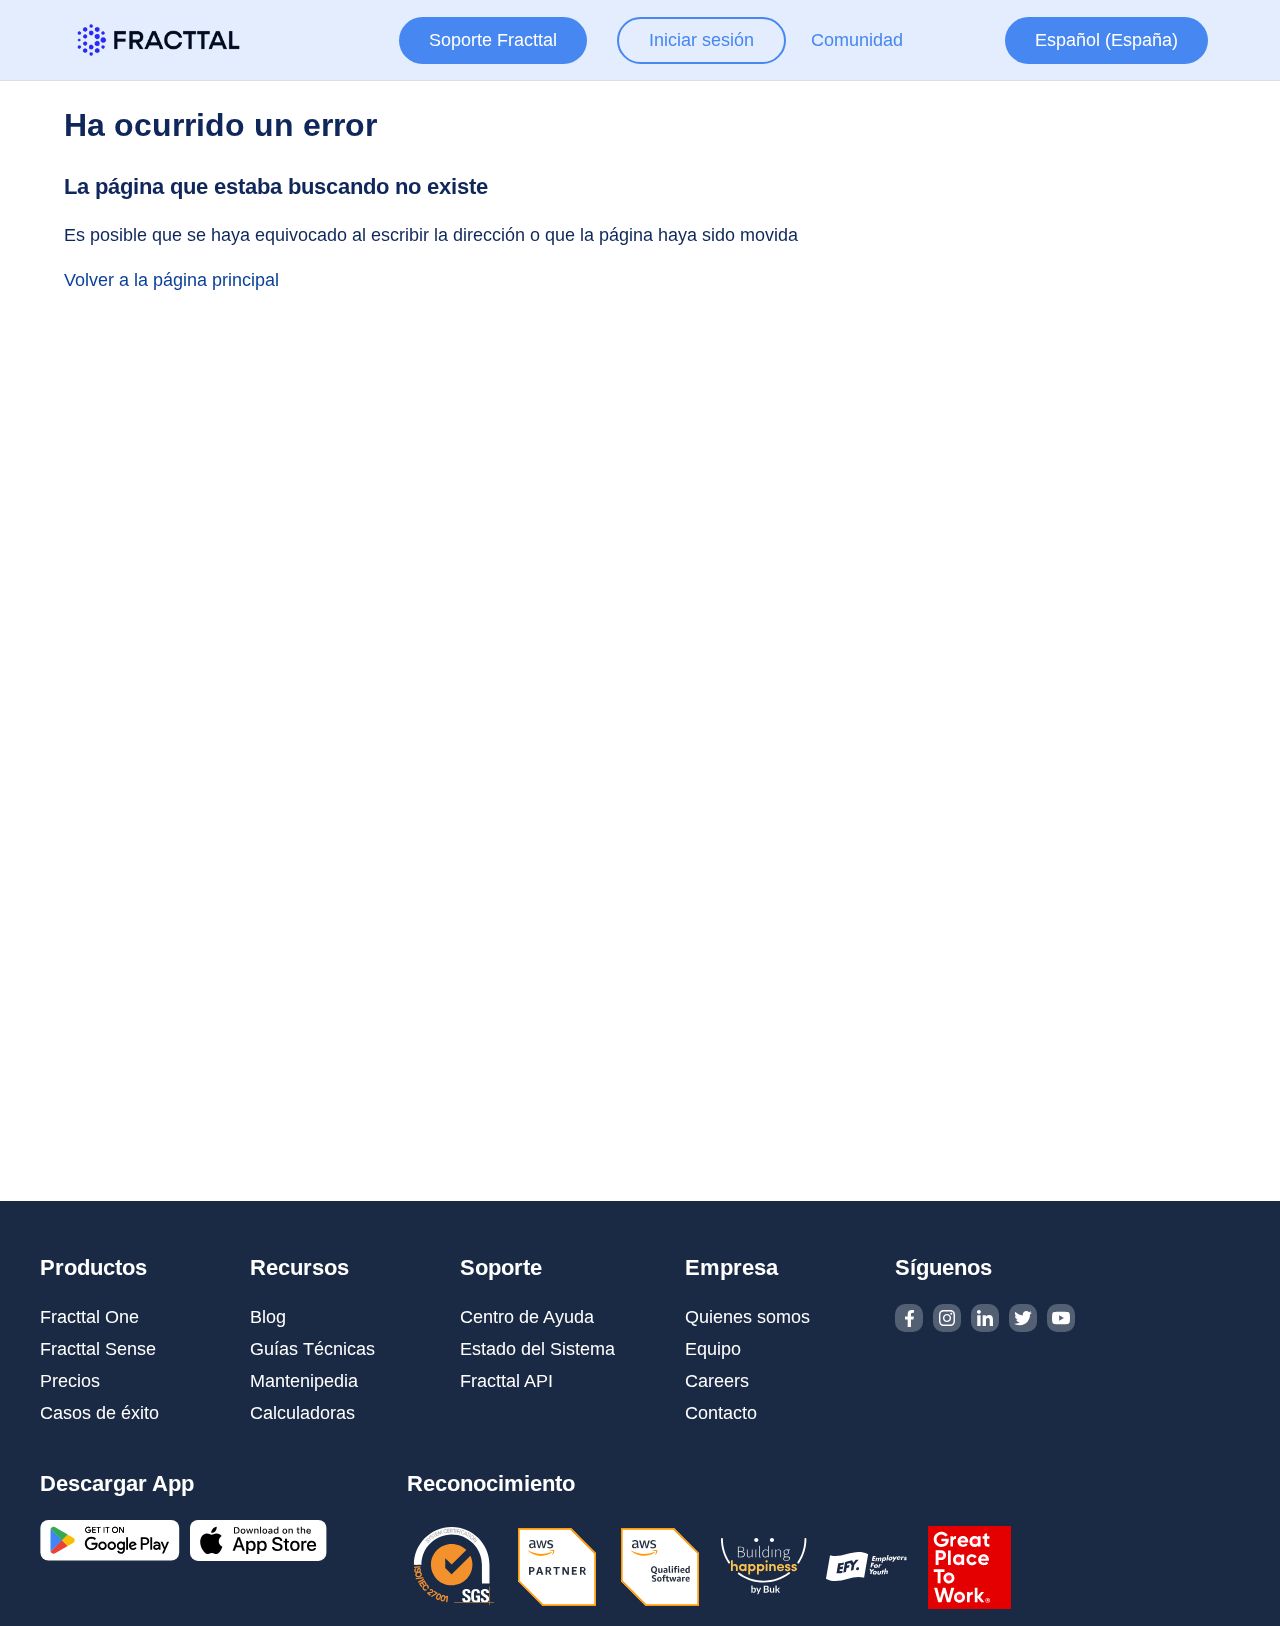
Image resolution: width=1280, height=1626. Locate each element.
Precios (70, 1381)
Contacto (721, 1413)
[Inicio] (158, 40)
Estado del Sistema (537, 1349)
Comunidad (857, 40)
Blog (268, 1317)
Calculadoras (302, 1413)
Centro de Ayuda (527, 1317)
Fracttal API (506, 1381)
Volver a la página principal (171, 280)
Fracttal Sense (98, 1349)
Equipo (713, 1349)
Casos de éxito (99, 1413)
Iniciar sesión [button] (701, 40)
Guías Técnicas (312, 1349)
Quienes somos (747, 1317)
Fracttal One (89, 1317)
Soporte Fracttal (493, 40)
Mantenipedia (304, 1381)
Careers (717, 1381)
